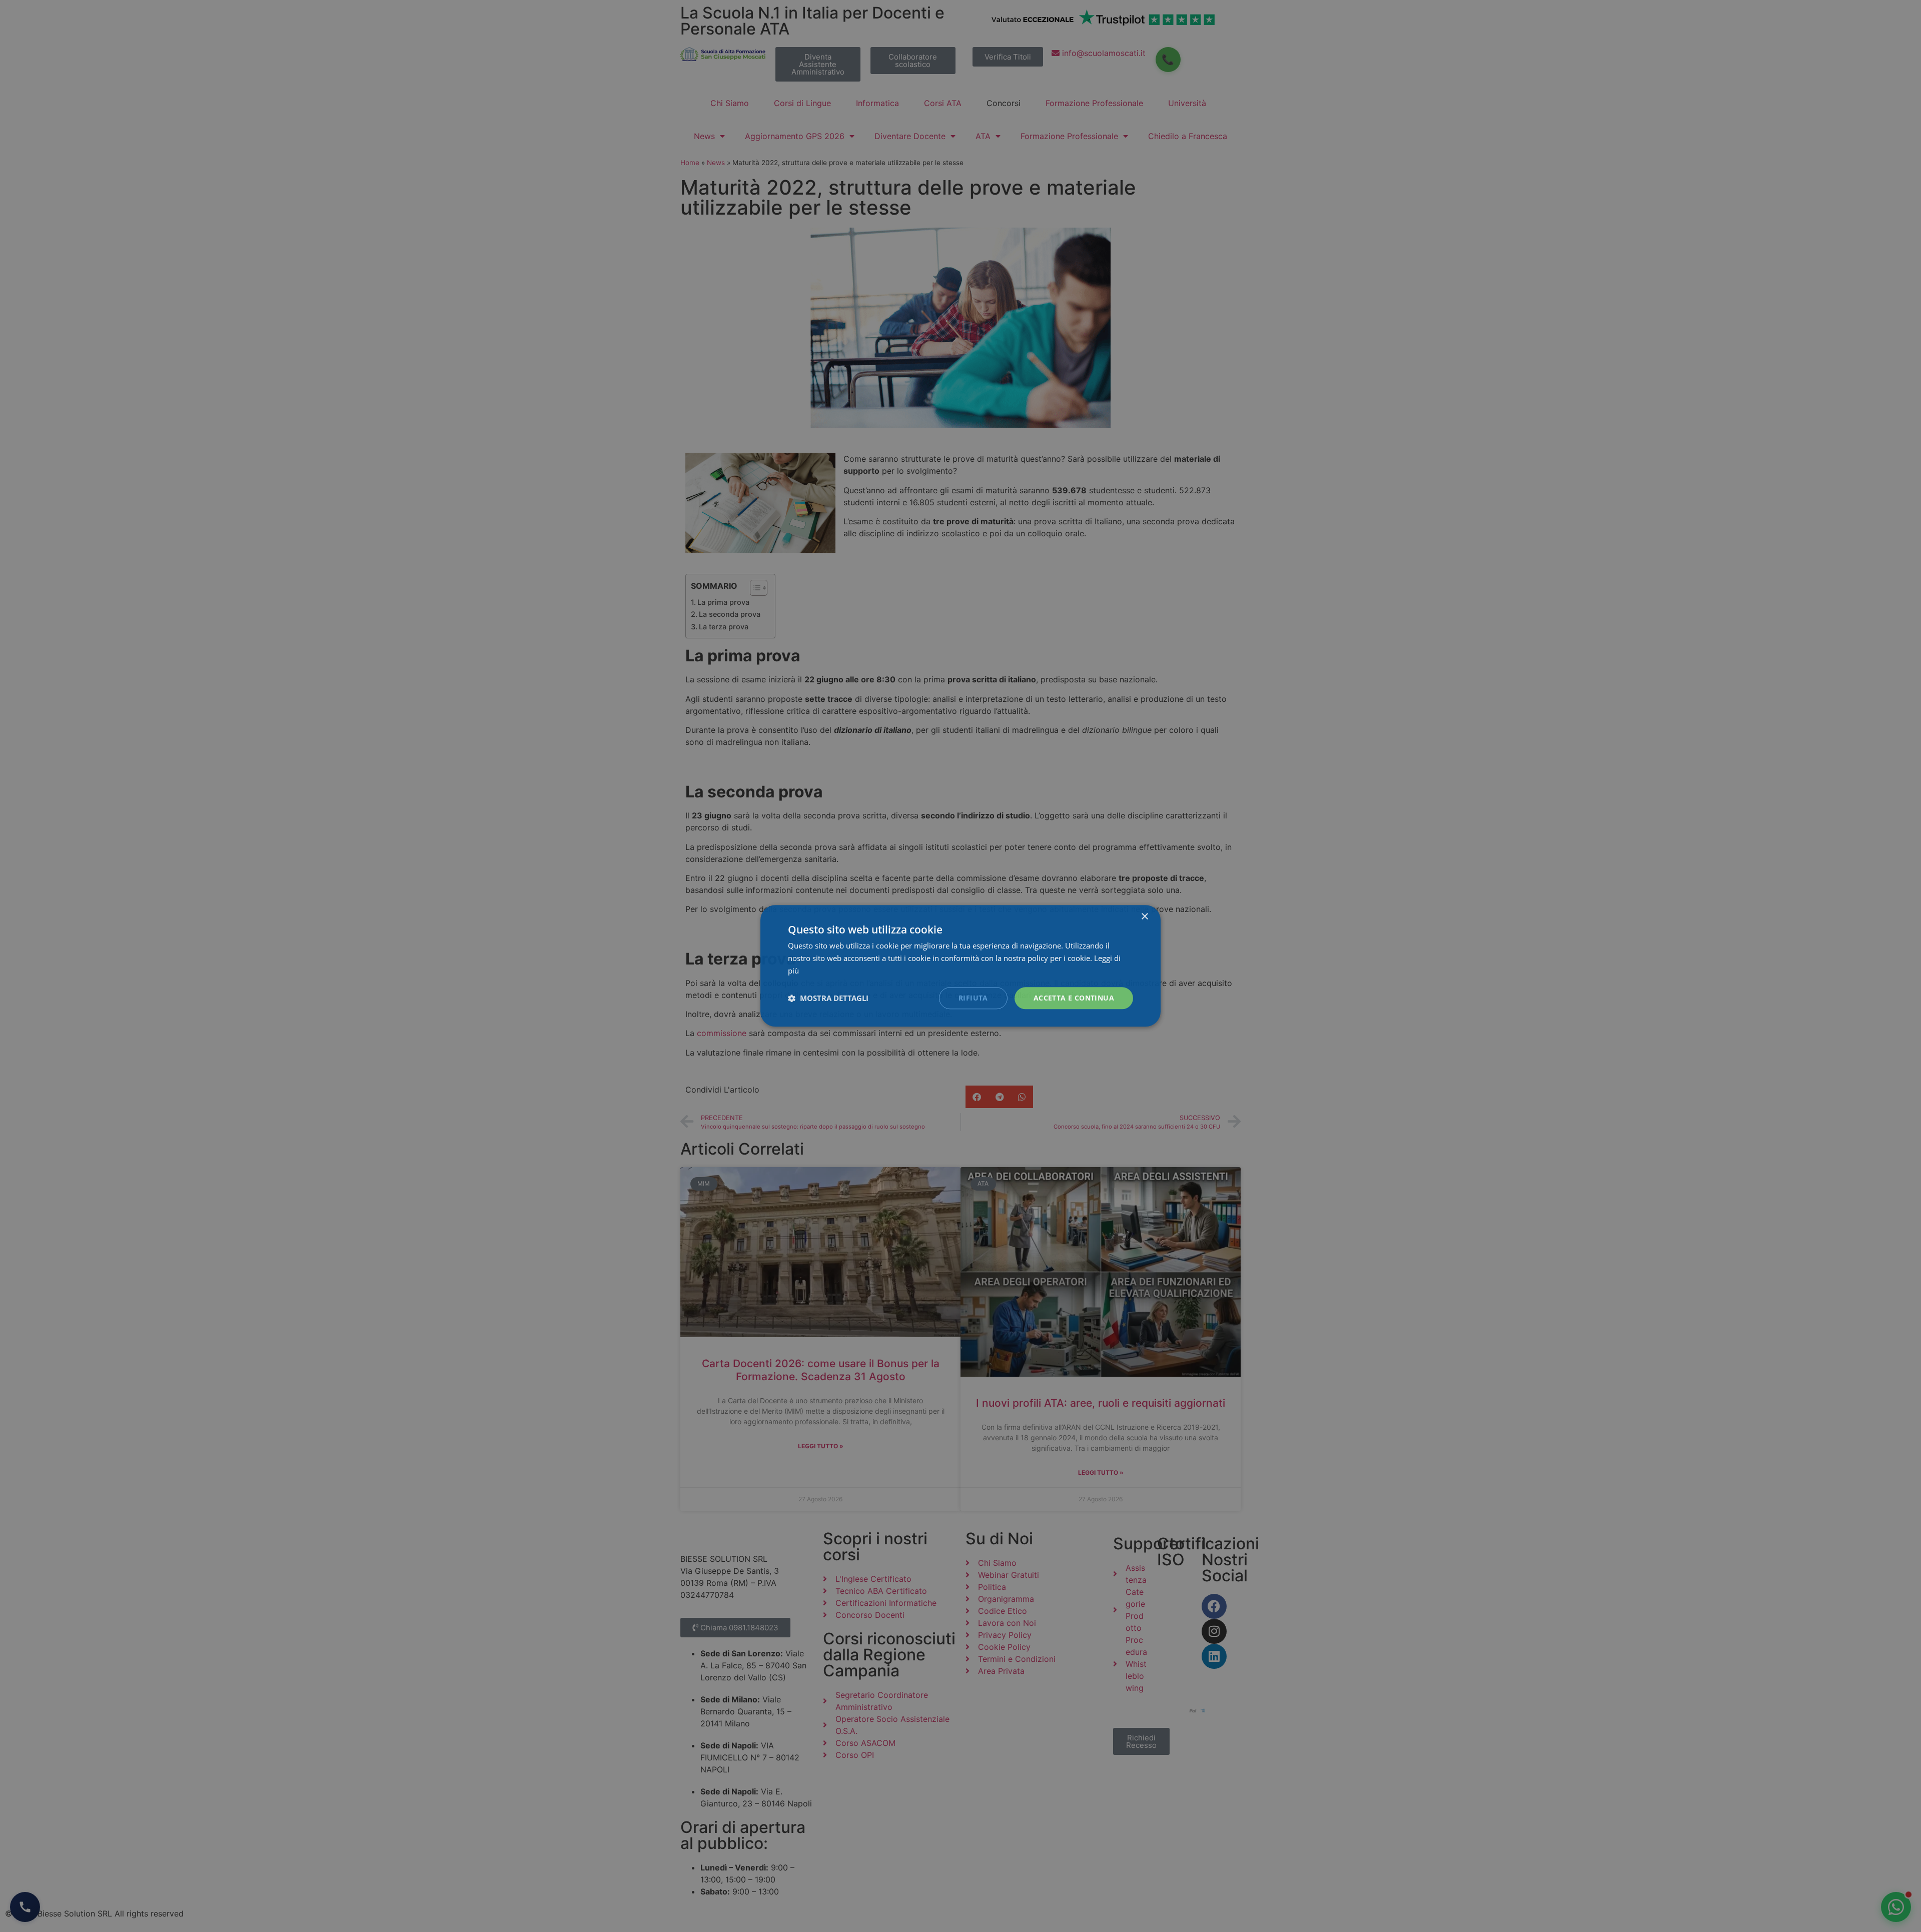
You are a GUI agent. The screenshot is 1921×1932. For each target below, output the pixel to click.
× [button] (1144, 917)
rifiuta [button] (973, 998)
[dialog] (960, 966)
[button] (828, 998)
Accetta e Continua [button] (1074, 998)
